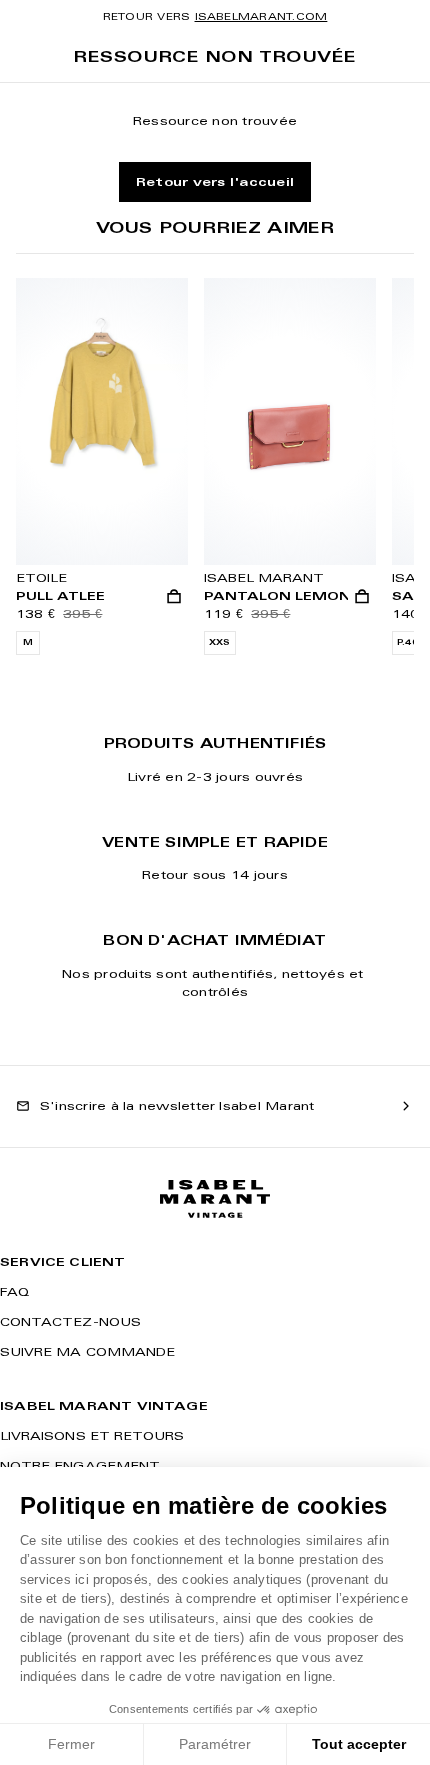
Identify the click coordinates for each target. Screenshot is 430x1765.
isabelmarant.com (261, 16)
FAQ (14, 1291)
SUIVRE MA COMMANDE (87, 1351)
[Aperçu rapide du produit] (174, 597)
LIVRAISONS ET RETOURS (92, 1435)
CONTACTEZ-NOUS (70, 1321)
